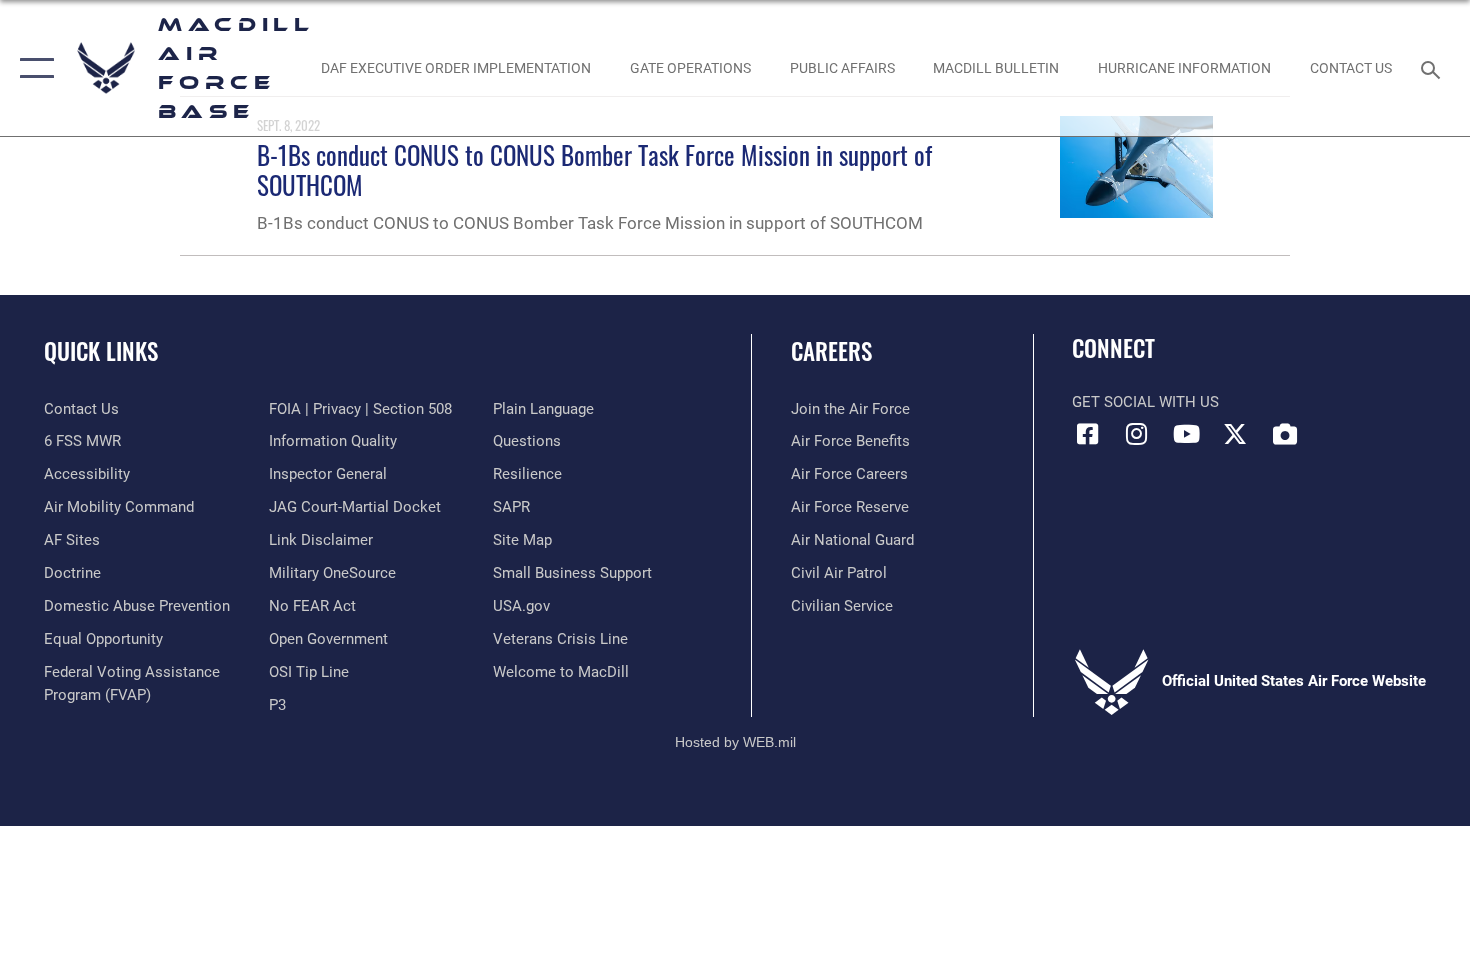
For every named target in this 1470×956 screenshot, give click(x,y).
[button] (32, 68)
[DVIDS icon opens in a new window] (1285, 434)
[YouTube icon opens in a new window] (1186, 434)
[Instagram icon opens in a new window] (1137, 434)
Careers (831, 351)
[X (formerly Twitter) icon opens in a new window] (1235, 434)
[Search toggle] (1433, 68)
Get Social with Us (1145, 402)
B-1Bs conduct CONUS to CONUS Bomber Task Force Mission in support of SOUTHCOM (594, 169)
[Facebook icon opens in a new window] (1087, 434)
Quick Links (101, 351)
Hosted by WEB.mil (735, 742)
